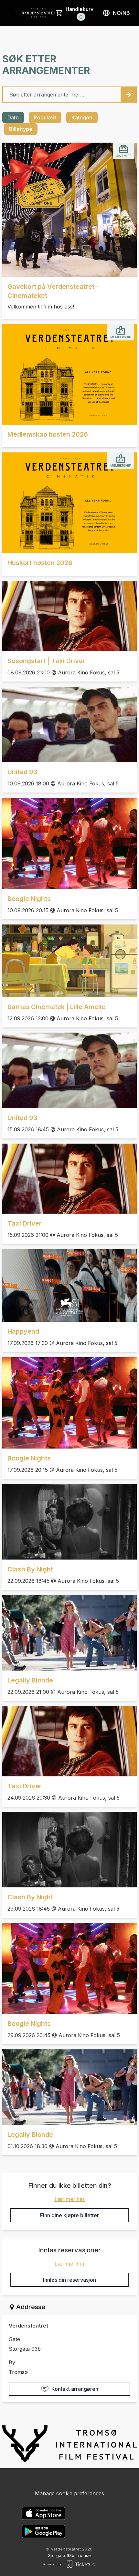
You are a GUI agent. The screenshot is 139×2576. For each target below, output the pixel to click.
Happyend (23, 1331)
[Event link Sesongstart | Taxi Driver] (69, 616)
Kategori (82, 117)
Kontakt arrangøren (75, 2389)
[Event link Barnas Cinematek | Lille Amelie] (69, 961)
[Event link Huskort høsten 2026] (69, 503)
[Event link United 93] (69, 724)
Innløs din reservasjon (69, 2280)
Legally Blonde (30, 1680)
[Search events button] (129, 95)
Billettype (21, 129)
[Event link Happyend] (69, 1285)
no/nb (121, 13)
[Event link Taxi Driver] (69, 1179)
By (12, 2362)
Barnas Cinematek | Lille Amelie (56, 1007)
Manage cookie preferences (69, 2493)
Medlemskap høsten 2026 (48, 434)
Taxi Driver (25, 1223)
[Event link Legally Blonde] (69, 1633)
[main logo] (16, 13)
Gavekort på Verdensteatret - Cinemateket (53, 291)
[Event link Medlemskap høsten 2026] (69, 374)
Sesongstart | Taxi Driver (46, 661)
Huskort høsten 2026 (40, 563)
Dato (13, 117)
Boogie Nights (29, 899)
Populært (45, 117)
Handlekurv (80, 13)
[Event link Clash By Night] (69, 1522)
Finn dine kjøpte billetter (69, 2215)
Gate (14, 2339)
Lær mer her (70, 2199)
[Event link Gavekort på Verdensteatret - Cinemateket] (69, 210)
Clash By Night (30, 1569)
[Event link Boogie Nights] (69, 843)
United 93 (22, 772)
